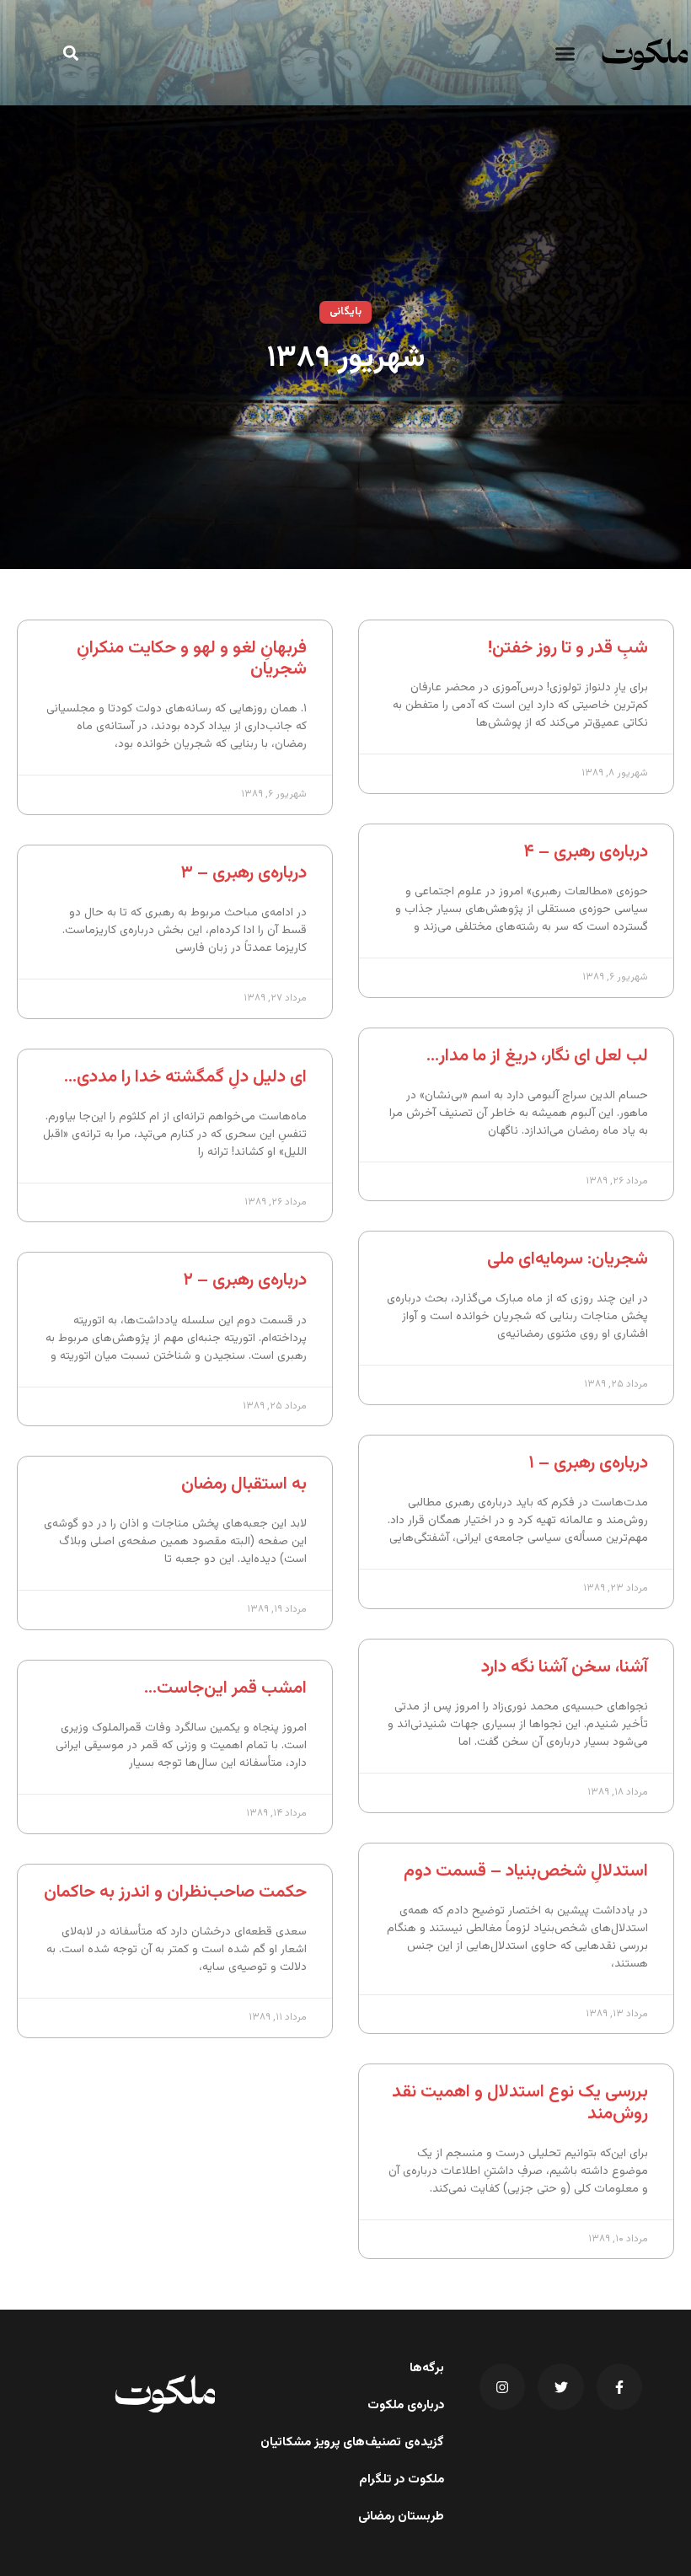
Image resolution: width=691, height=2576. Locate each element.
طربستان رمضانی (401, 2517)
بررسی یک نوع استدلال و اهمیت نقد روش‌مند (520, 2102)
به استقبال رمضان (244, 1484)
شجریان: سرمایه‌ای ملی (568, 1259)
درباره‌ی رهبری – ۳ (244, 873)
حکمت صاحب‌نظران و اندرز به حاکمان (175, 1892)
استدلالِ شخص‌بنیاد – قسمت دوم (526, 1871)
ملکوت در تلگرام (402, 2480)
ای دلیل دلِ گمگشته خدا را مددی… (185, 1077)
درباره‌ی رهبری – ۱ (588, 1463)
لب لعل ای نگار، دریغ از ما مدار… (537, 1056)
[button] (565, 54)
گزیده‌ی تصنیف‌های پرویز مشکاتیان (352, 2443)
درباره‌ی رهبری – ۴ (586, 852)
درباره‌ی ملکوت (406, 2406)
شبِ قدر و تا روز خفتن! (568, 648)
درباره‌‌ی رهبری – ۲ (245, 1280)
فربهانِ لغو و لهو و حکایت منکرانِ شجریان (192, 658)
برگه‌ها (427, 2369)
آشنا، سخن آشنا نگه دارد (565, 1667)
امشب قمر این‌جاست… (225, 1688)
